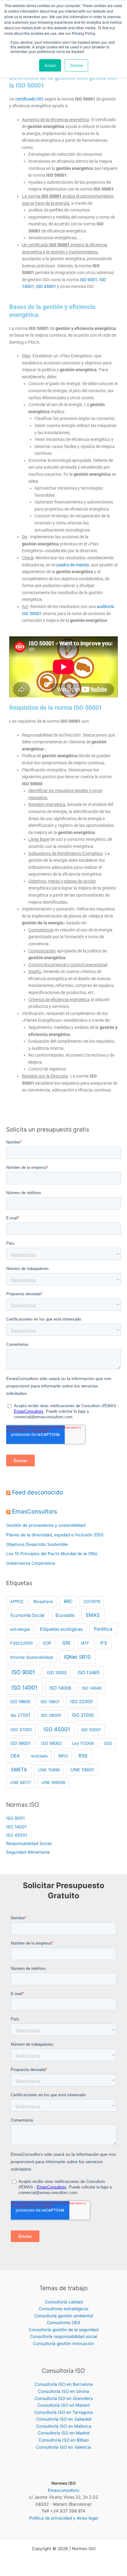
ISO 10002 (57, 1673)
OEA (15, 1756)
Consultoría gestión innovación (63, 2344)
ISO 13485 (89, 1673)
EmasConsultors (35, 1511)
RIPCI (63, 1756)
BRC (68, 1601)
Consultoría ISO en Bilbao (64, 2440)
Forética (103, 1629)
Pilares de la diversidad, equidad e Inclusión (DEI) (55, 1535)
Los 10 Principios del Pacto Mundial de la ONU (52, 1554)
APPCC (17, 1601)
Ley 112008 (83, 1743)
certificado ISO (29, 99)
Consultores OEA (63, 2323)
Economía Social (27, 1615)
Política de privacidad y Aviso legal (63, 2518)
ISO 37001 (21, 1730)
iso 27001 (20, 1715)
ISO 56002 (51, 1743)
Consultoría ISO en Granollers (64, 2398)
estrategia (20, 1629)
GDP (47, 1643)
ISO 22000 (82, 1702)
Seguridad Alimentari (27, 1852)
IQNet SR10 (77, 1657)
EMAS (93, 1615)
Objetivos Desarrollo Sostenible (37, 1544)
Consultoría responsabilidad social (63, 2336)
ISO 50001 (91, 1730)
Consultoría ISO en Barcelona (64, 2384)
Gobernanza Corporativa (31, 1563)
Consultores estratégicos (64, 2309)
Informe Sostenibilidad (32, 1657)
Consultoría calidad (64, 2302)
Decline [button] (76, 65)
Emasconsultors (63, 2490)
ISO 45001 (46, 286)
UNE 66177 (21, 1782)
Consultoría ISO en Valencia (63, 2447)
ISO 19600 (20, 1702)
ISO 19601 (50, 1702)
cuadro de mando (72, 565)
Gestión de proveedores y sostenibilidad (46, 1525)
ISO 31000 (83, 1715)
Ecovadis (65, 1615)
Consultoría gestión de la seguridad (63, 2330)
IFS (104, 1643)
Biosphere (43, 1601)
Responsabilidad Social (29, 1843)
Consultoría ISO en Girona (63, 2391)
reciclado (39, 1756)
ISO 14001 (24, 1688)
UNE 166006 (53, 1782)
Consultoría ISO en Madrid (63, 2433)
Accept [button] (50, 65)
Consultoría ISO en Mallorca (64, 2426)
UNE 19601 (82, 1770)
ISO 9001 (89, 280)
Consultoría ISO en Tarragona (63, 2412)
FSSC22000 (21, 1643)
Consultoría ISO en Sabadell (64, 2419)
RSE (83, 1756)
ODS (108, 1743)
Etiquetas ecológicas (61, 1629)
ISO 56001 (20, 1743)
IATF (85, 1643)
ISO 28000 (51, 1715)
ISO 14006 (60, 1688)
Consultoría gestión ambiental (64, 2316)
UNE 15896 (49, 1770)
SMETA (19, 1770)
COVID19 (92, 1601)
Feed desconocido (37, 1492)
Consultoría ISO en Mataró (63, 2405)
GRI (66, 1643)
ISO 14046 (92, 1688)
